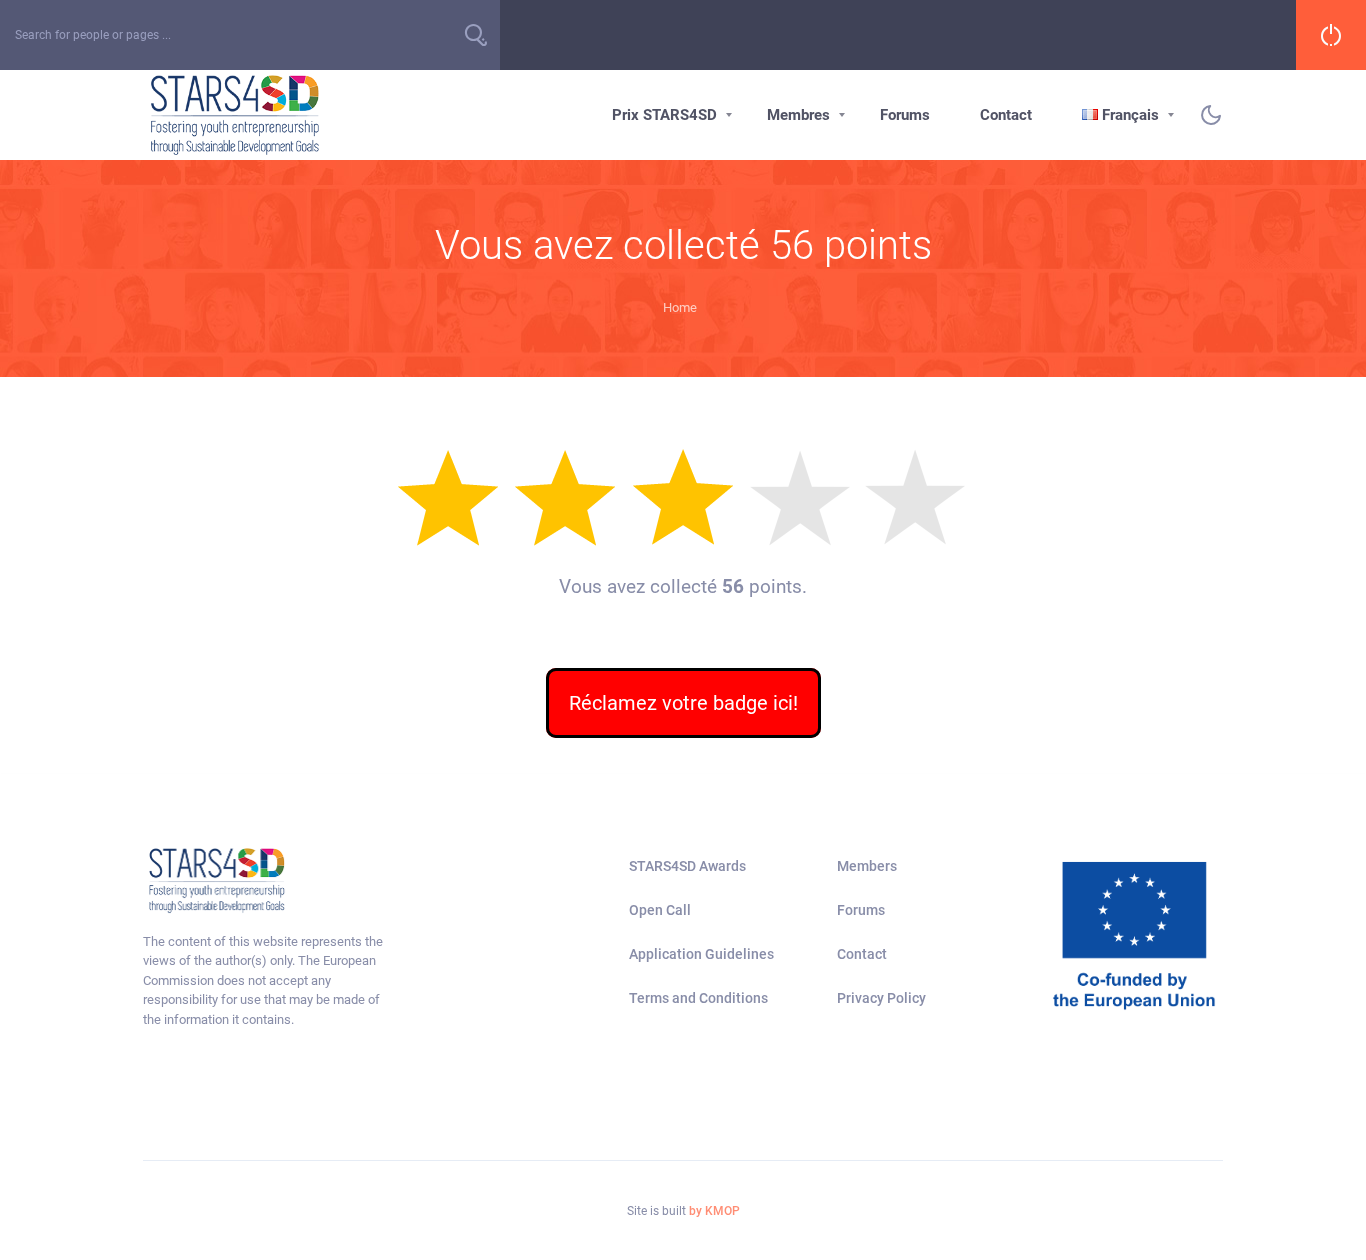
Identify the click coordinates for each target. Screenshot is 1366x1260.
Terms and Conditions (698, 998)
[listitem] (267, 981)
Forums (905, 115)
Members (867, 866)
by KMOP (714, 1211)
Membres (798, 115)
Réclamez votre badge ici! (683, 703)
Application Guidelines (701, 954)
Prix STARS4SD (664, 115)
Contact (1006, 115)
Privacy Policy (881, 998)
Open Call (660, 910)
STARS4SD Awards (687, 866)
